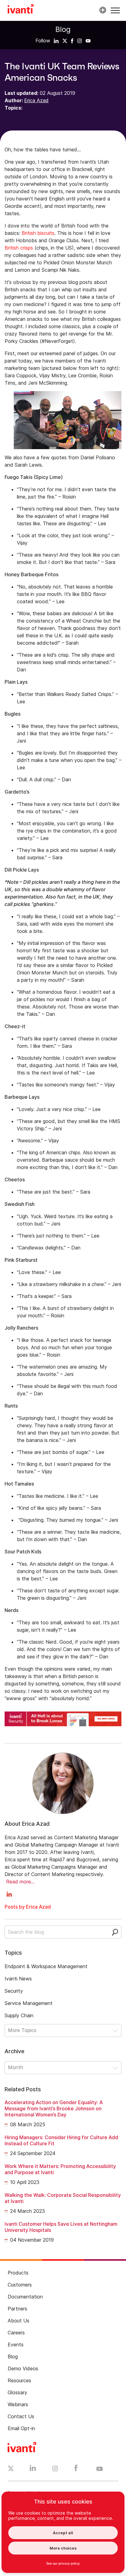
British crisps (19, 248)
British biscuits (38, 233)
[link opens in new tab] (56, 41)
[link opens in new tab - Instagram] (55, 2469)
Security (14, 1991)
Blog (63, 29)
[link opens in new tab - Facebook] (76, 2469)
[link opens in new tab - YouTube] (100, 2469)
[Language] (102, 10)
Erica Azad (36, 100)
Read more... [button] (20, 1882)
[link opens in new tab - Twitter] (11, 2469)
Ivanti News (18, 1979)
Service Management (29, 2003)
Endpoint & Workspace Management (46, 1966)
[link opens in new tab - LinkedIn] (33, 2469)
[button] (115, 10)
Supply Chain (19, 2015)
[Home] (21, 10)
